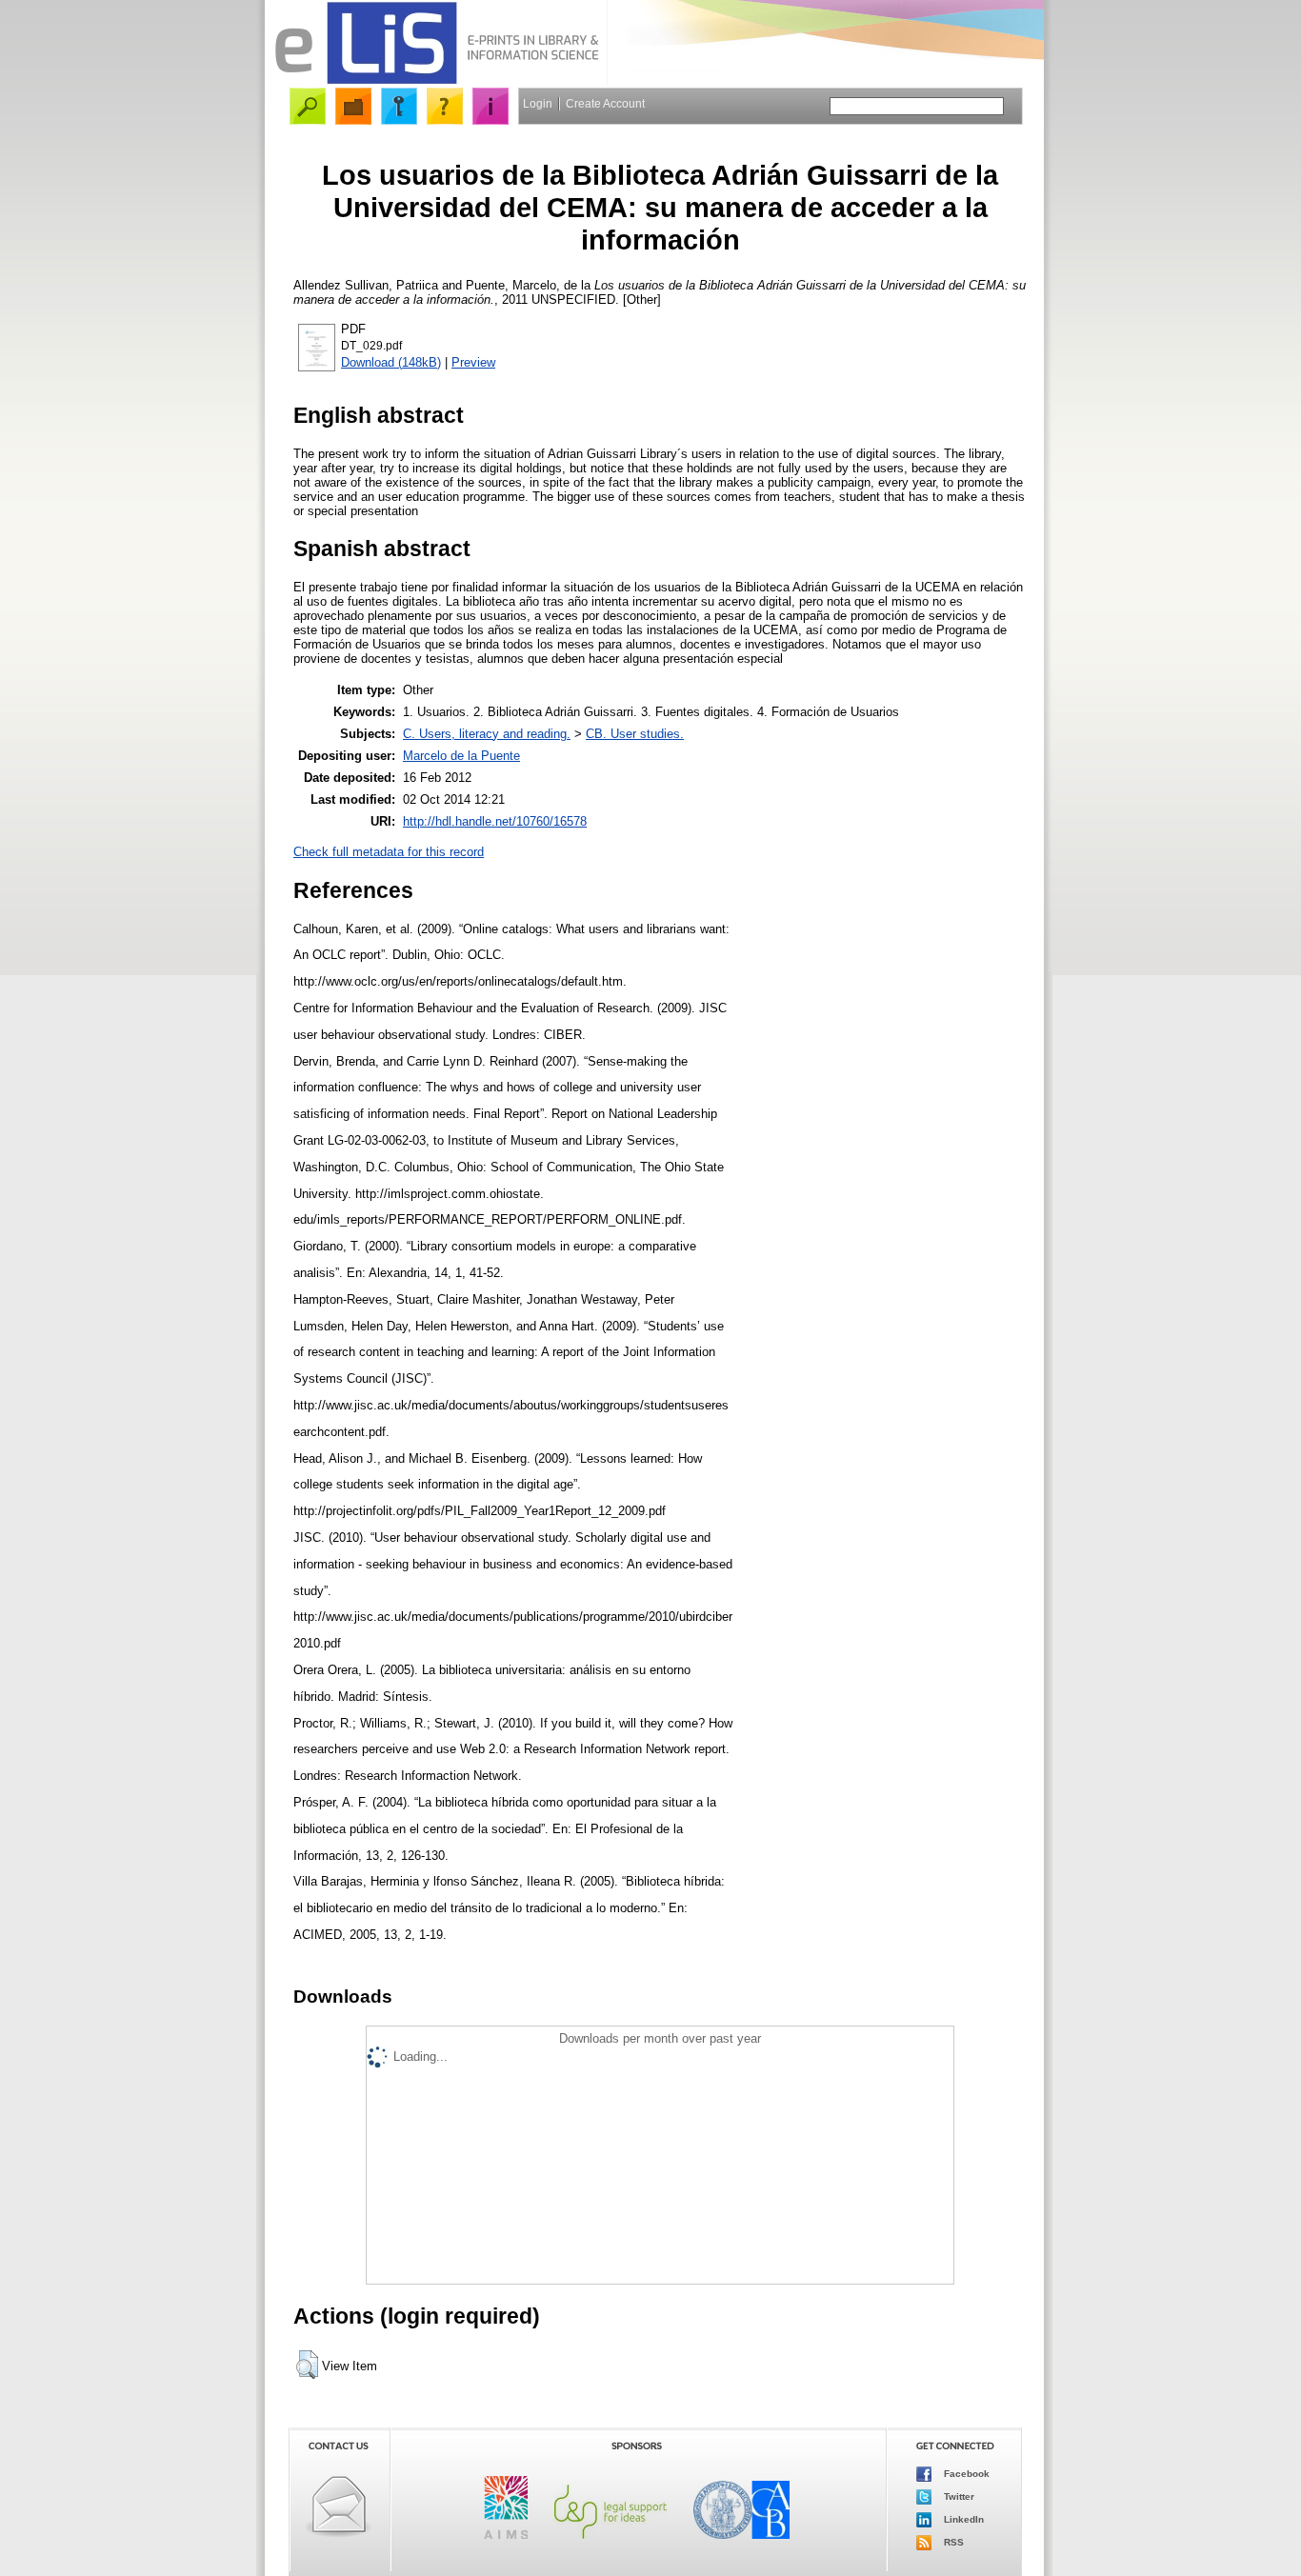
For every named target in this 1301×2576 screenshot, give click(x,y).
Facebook (965, 2473)
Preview (473, 362)
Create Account (605, 104)
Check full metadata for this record (389, 852)
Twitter (958, 2496)
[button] (307, 2365)
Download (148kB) (391, 362)
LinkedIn (962, 2518)
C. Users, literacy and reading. (487, 734)
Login (538, 104)
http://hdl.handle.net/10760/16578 (495, 821)
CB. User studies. (635, 734)
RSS (952, 2541)
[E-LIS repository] (436, 80)
